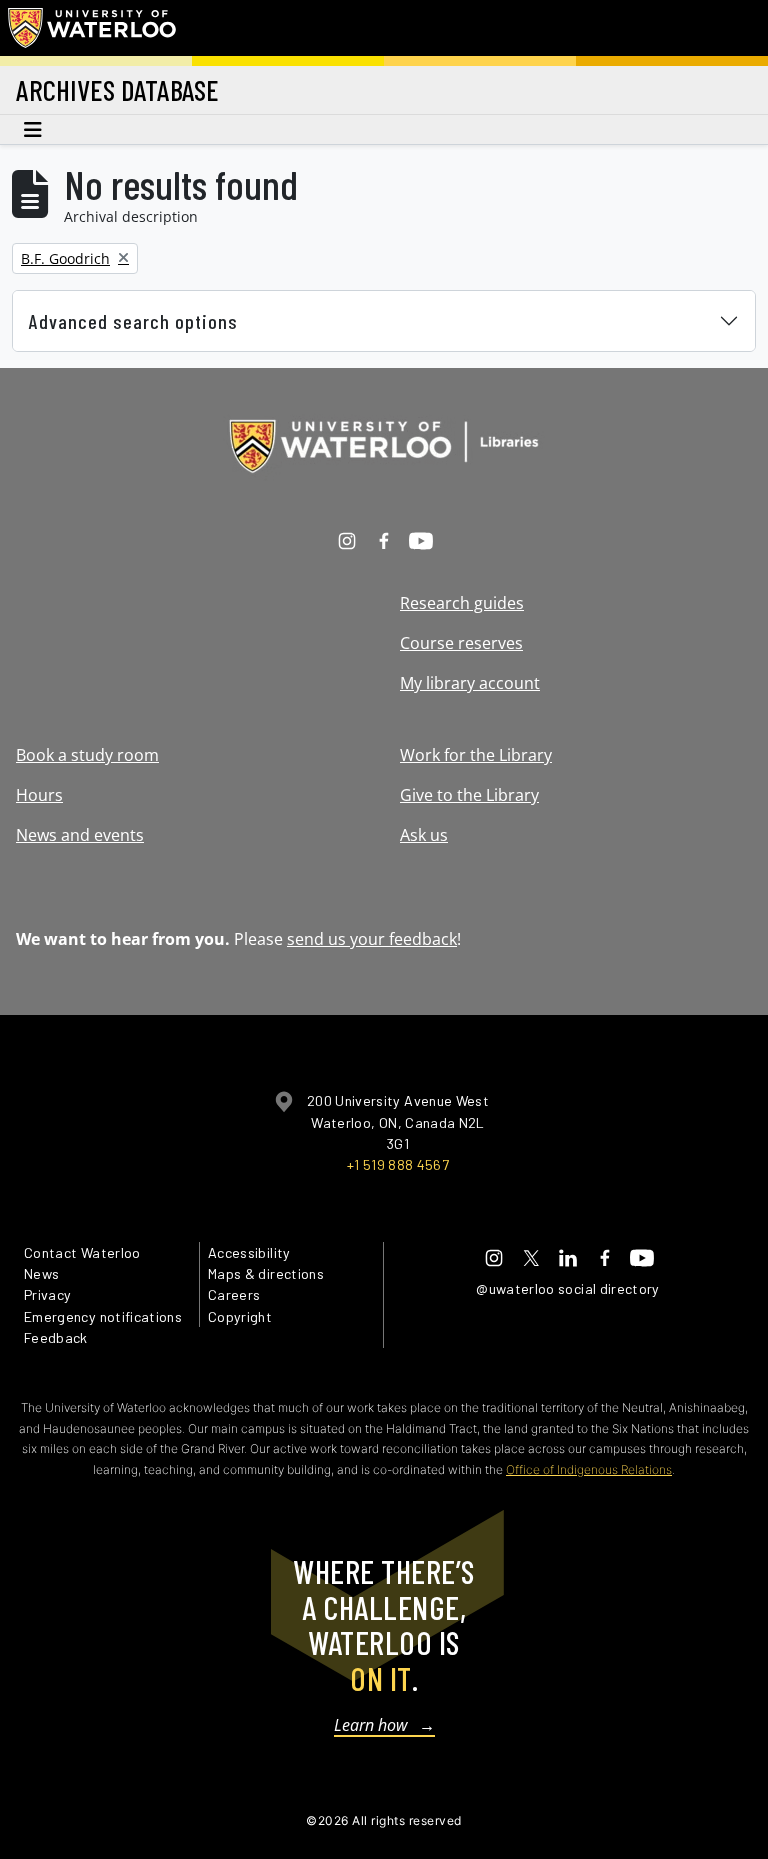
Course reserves (461, 643)
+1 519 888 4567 (398, 1164)
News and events (80, 835)
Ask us (424, 835)
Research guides (462, 603)
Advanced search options (133, 321)
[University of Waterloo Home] (93, 28)
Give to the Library (469, 795)
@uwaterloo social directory (568, 1288)
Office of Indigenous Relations (589, 1469)
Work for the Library (476, 755)
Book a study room (87, 755)
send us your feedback (372, 939)
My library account (470, 683)
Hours (39, 795)
